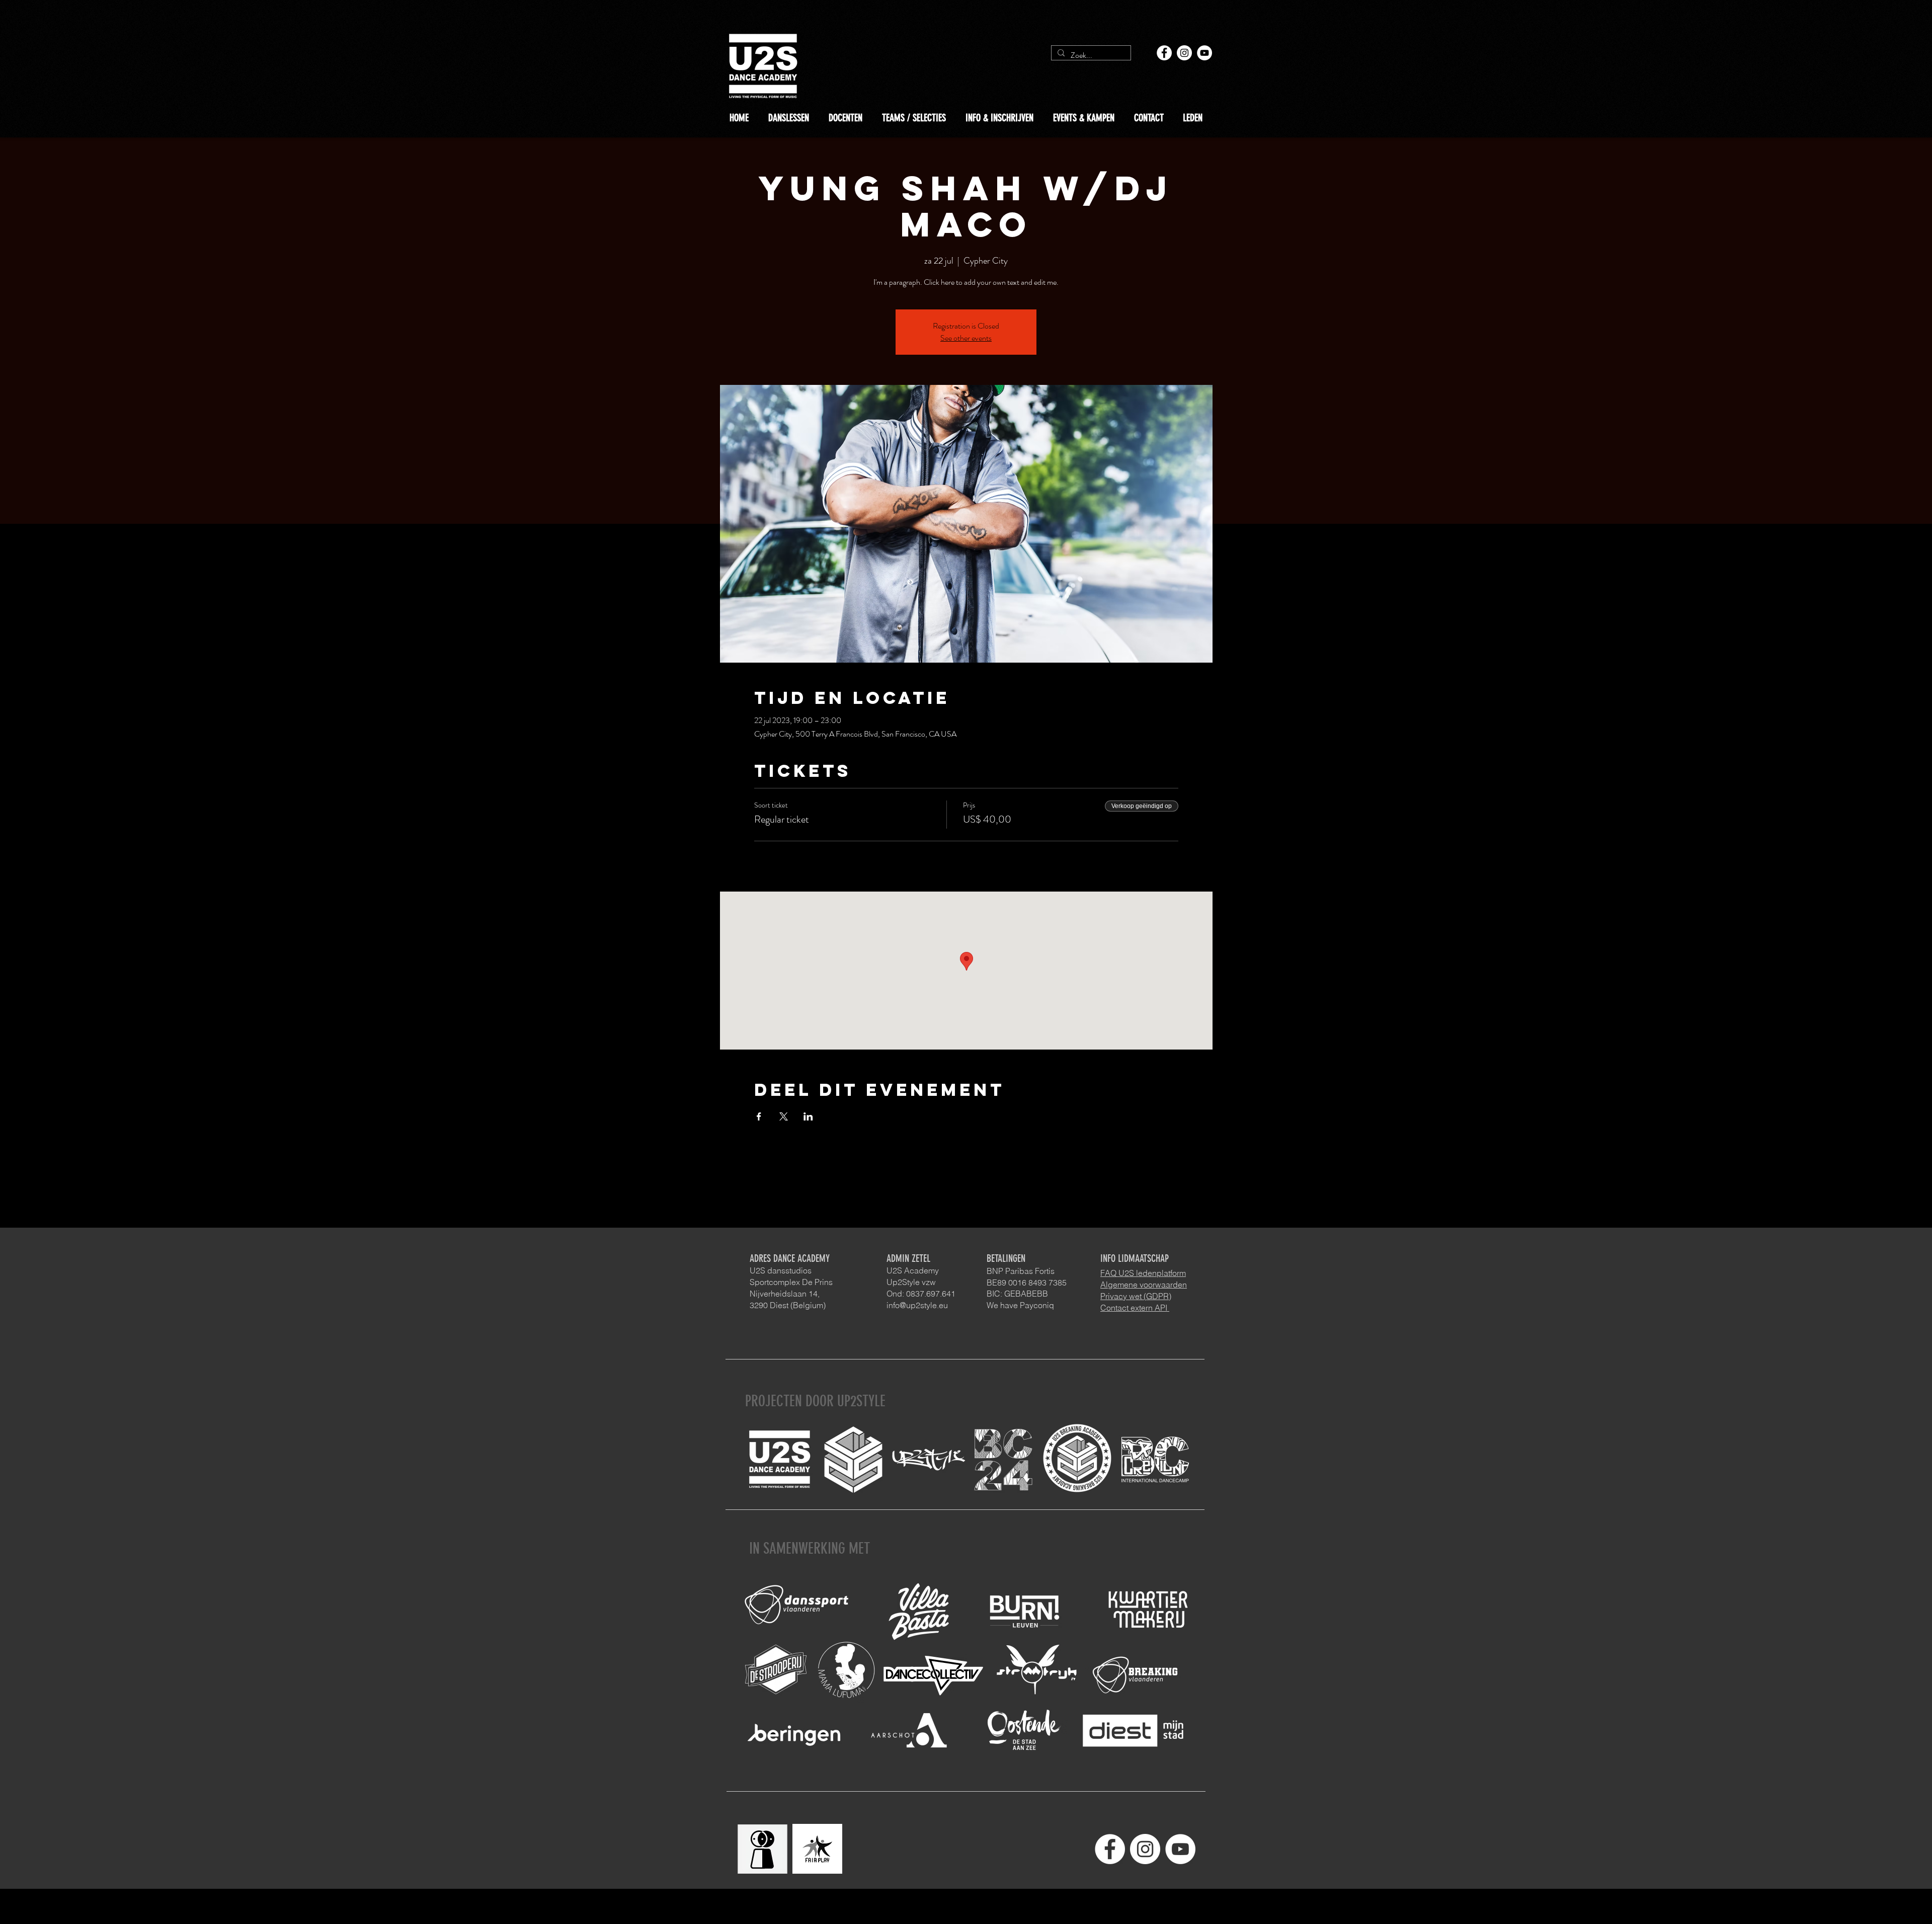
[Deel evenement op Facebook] (759, 1116)
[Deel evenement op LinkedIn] (808, 1116)
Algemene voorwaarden (1144, 1285)
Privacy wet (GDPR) (1136, 1296)
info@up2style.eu (917, 1305)
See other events (966, 338)
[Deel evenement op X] (784, 1116)
